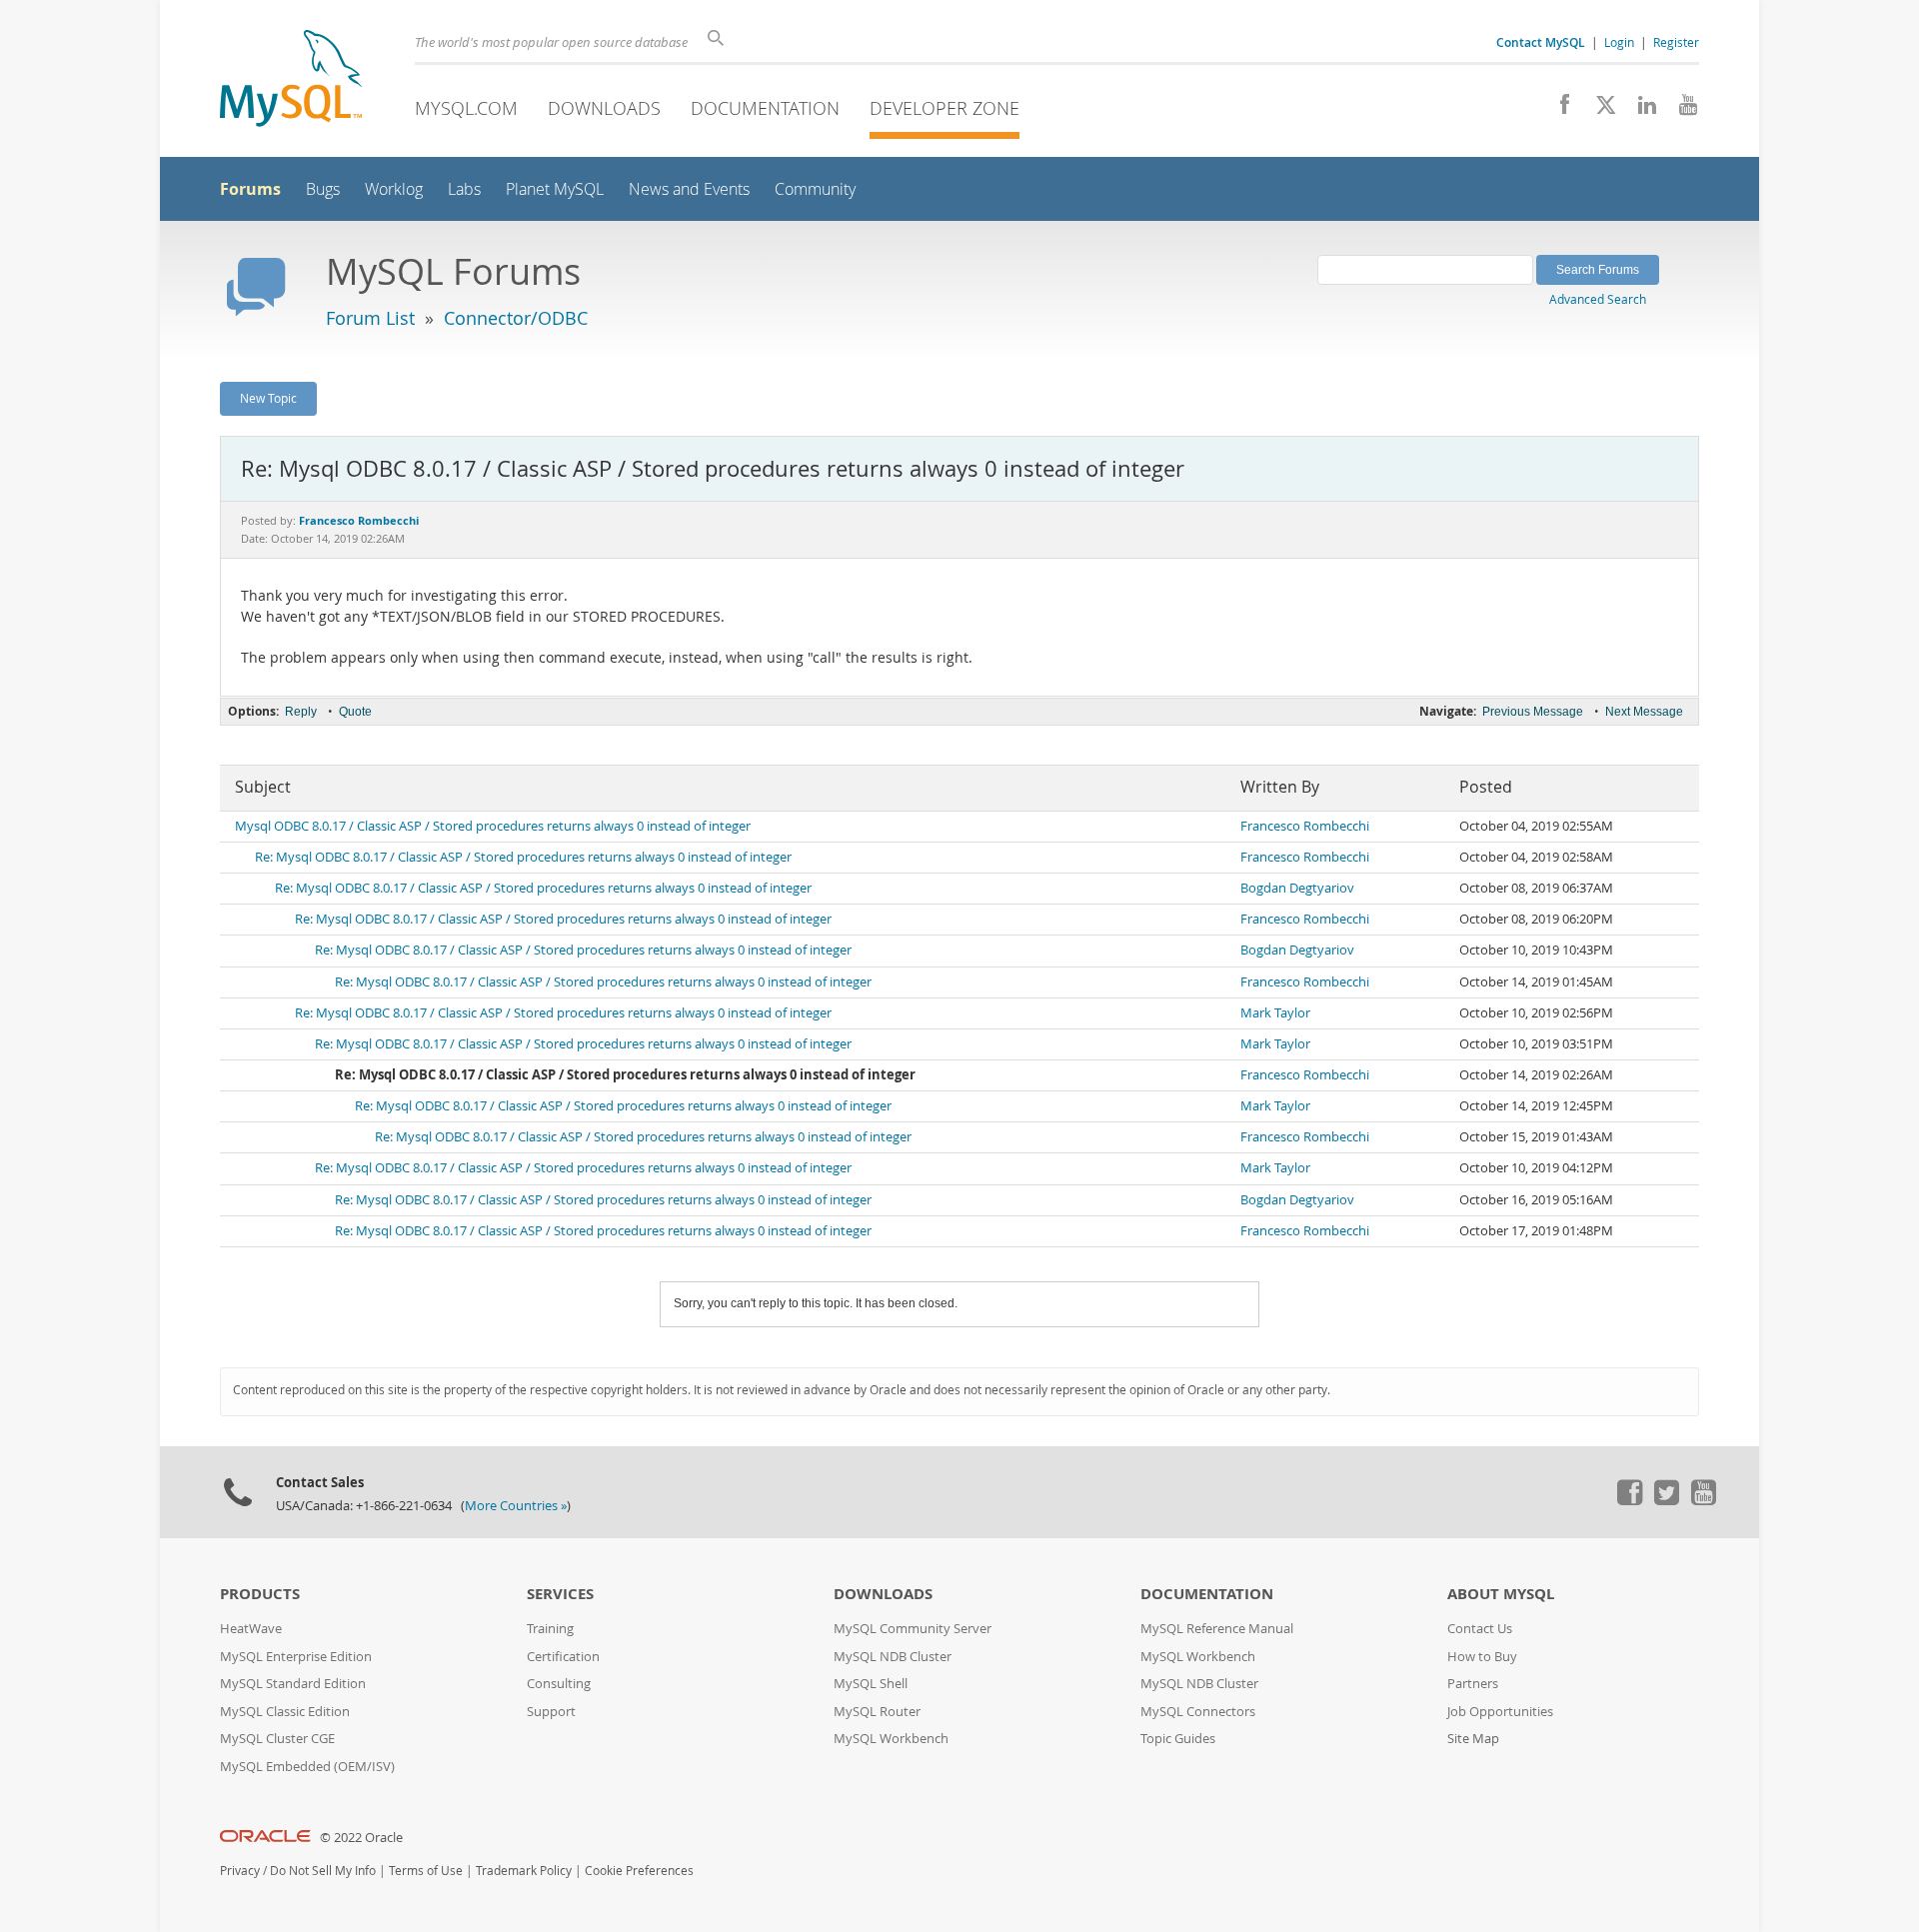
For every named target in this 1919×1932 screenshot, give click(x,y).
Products (260, 1594)
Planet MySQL (555, 189)
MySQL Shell (871, 1684)
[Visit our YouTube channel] (1681, 110)
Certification (563, 1657)
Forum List (370, 318)
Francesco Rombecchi (1305, 826)
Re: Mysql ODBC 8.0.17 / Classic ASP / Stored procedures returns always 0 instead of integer (523, 857)
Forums (250, 189)
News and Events (689, 189)
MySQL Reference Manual (1217, 1629)
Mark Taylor (1275, 1013)
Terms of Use (426, 1871)
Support (551, 1712)
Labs (464, 189)
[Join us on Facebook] (1558, 110)
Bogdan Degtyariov (1297, 888)
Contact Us (1480, 1629)
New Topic (268, 398)
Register (1676, 42)
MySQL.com (466, 108)
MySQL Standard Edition (293, 1684)
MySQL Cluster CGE (277, 1739)
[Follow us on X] (1599, 110)
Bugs (323, 189)
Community (815, 189)
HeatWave (251, 1629)
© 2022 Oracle (361, 1838)
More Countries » (516, 1506)
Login (1619, 42)
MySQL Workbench (891, 1739)
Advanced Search (1598, 299)
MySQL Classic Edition (285, 1712)
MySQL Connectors (1198, 1712)
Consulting (559, 1684)
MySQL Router (877, 1712)
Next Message (1644, 712)
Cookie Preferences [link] (639, 1871)
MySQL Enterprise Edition (296, 1657)
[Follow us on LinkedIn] (1640, 110)
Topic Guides (1178, 1739)
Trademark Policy (524, 1871)
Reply (301, 712)
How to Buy (1482, 1657)
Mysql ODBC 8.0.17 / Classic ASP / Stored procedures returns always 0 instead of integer (493, 826)
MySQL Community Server (913, 1629)
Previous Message (1533, 712)
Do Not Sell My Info (323, 1871)
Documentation (765, 108)
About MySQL (1501, 1594)
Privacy (240, 1871)
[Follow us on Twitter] (1666, 1500)
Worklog (394, 189)
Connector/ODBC (516, 318)
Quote (355, 712)
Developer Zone (945, 108)
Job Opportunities (1500, 1712)
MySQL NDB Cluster (893, 1657)
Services (560, 1594)
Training (550, 1629)
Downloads (604, 108)
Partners (1473, 1684)
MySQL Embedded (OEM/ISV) (307, 1767)
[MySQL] (291, 80)
